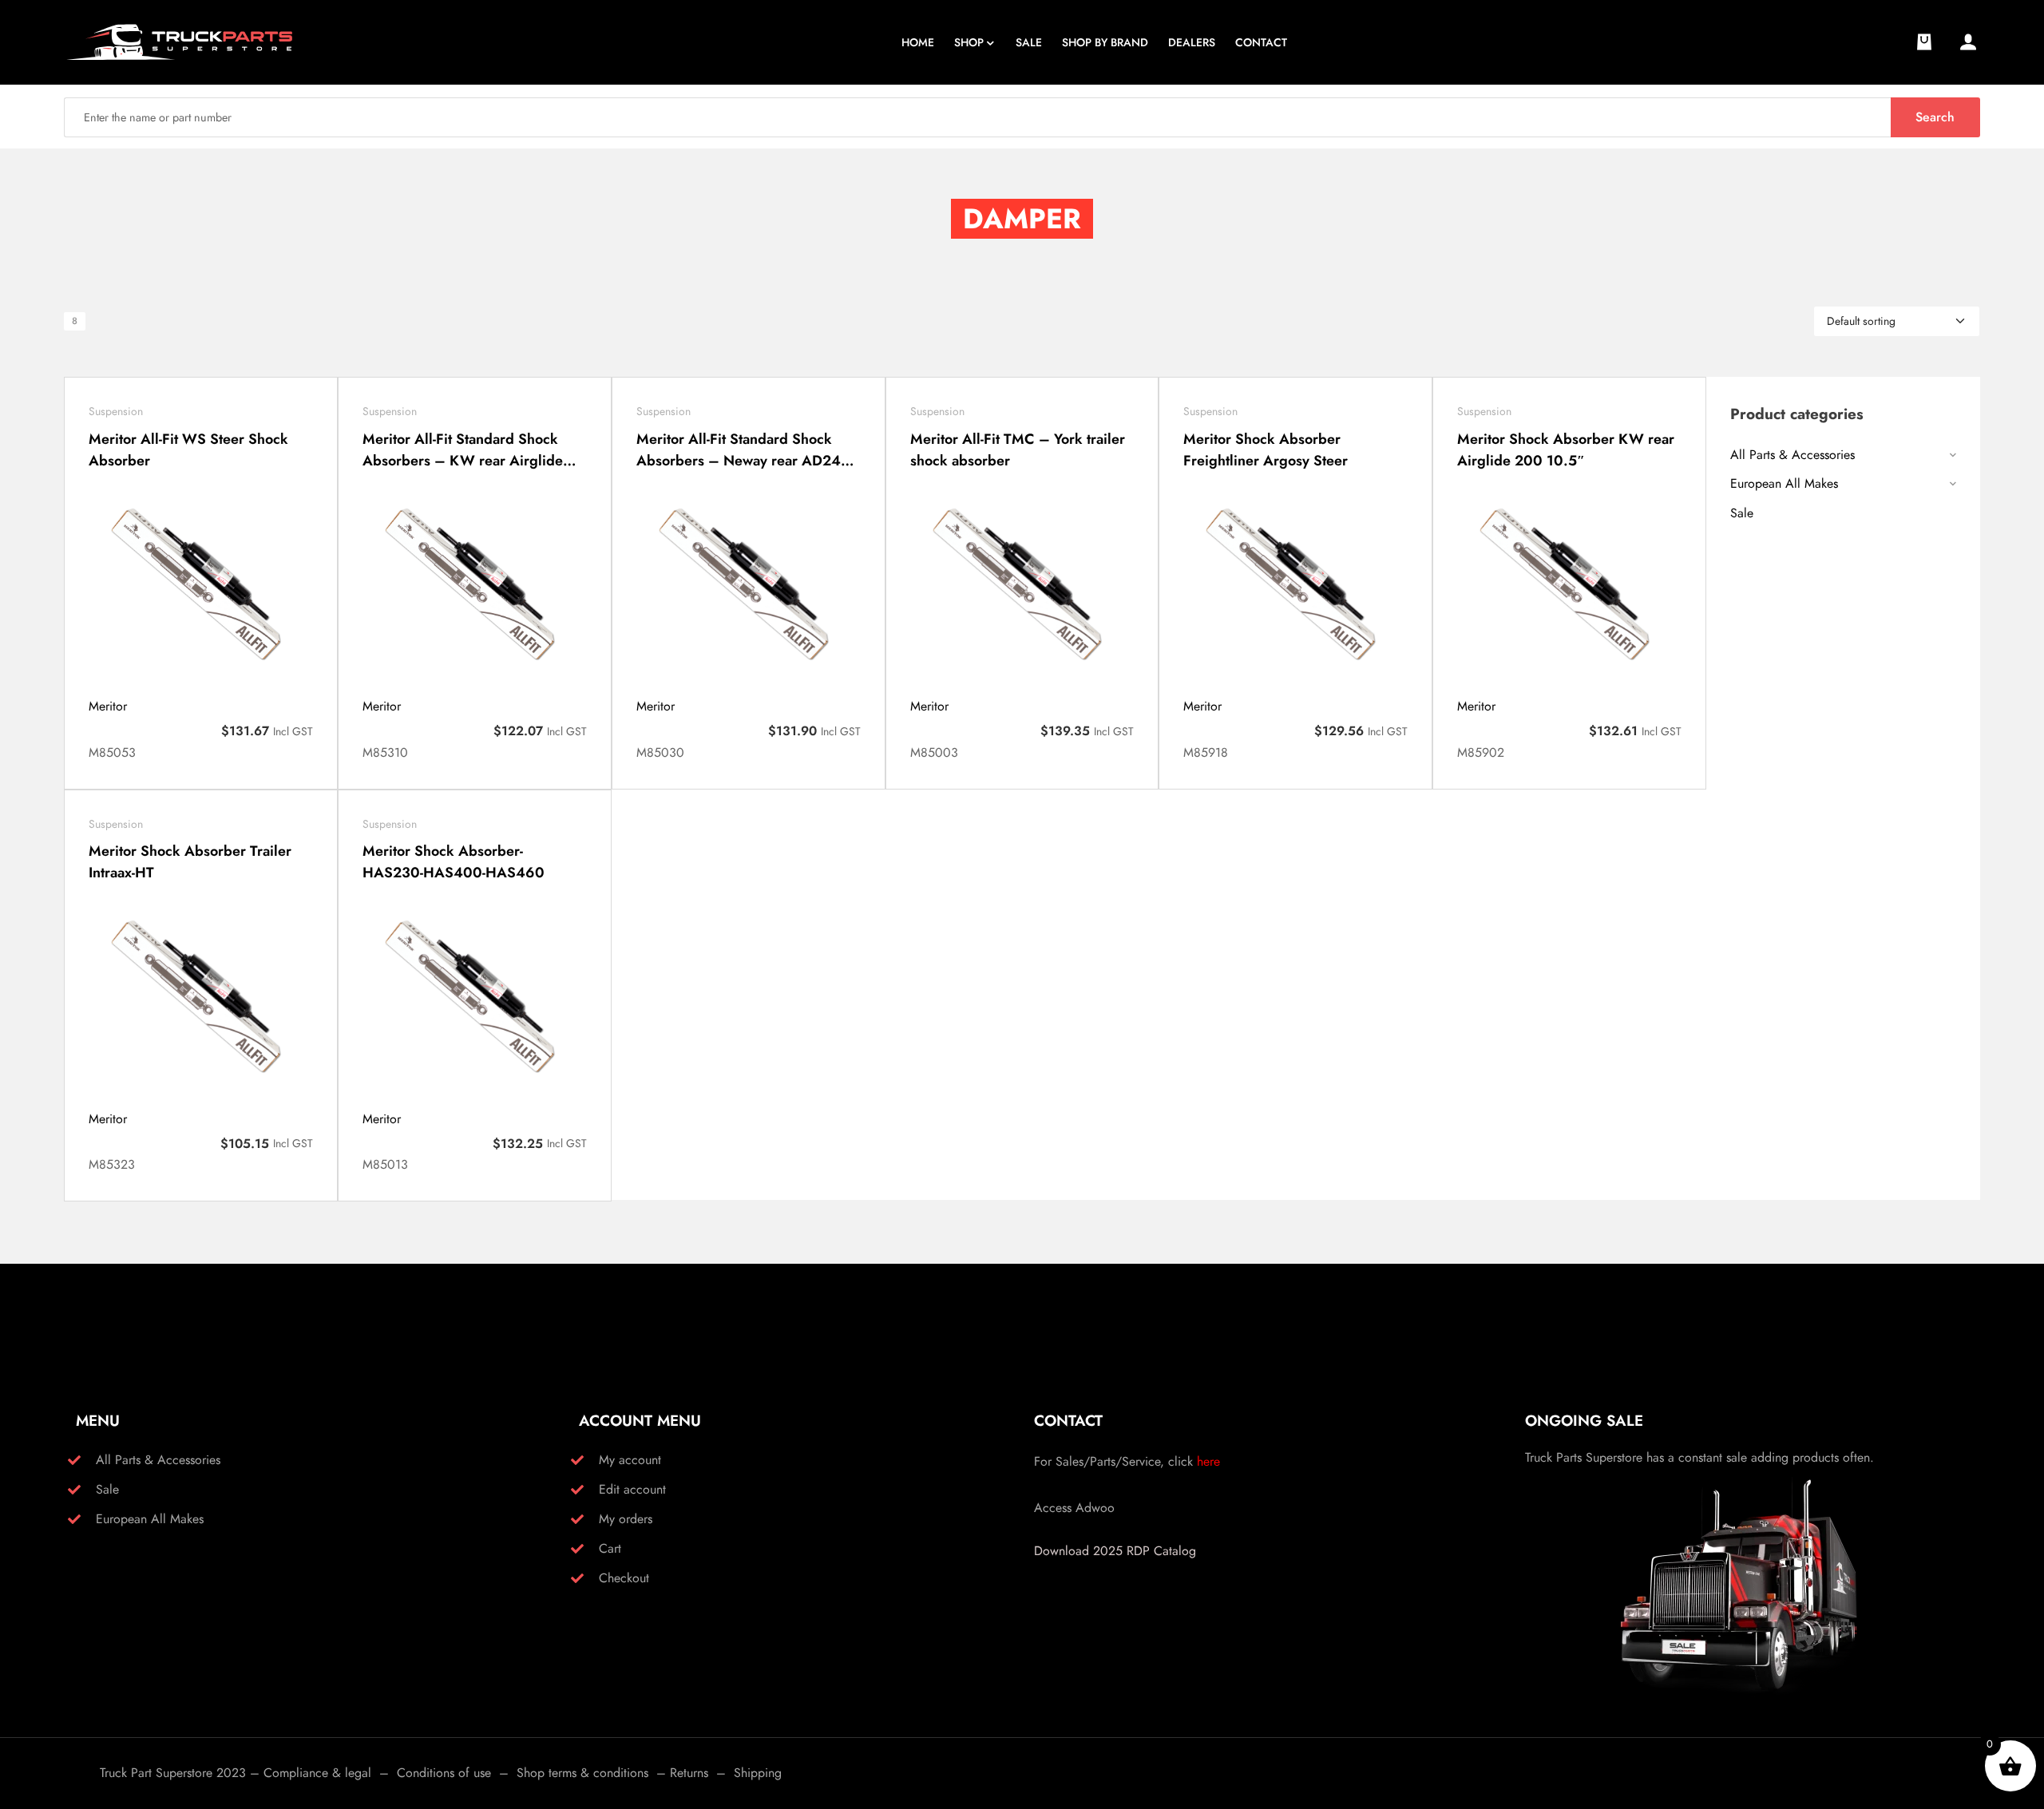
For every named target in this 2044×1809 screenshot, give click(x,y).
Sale (1742, 513)
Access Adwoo (1074, 1508)
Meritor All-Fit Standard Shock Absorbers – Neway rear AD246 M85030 (743, 450)
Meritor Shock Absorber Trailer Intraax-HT (190, 862)
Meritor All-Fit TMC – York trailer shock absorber (1018, 450)
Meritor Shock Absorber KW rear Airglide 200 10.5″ (1566, 450)
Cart (610, 1548)
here (1208, 1461)
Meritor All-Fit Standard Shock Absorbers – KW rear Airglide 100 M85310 (463, 450)
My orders (626, 1519)
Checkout (624, 1578)
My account (630, 1460)
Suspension (116, 411)
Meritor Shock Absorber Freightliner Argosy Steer (1266, 450)
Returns (689, 1773)
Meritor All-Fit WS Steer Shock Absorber (188, 450)
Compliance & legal (317, 1773)
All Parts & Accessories (1792, 455)
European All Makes (1784, 483)
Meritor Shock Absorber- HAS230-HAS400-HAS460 (454, 862)
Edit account (632, 1489)
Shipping (758, 1773)
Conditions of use (444, 1773)
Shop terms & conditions (582, 1773)
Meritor (108, 706)
